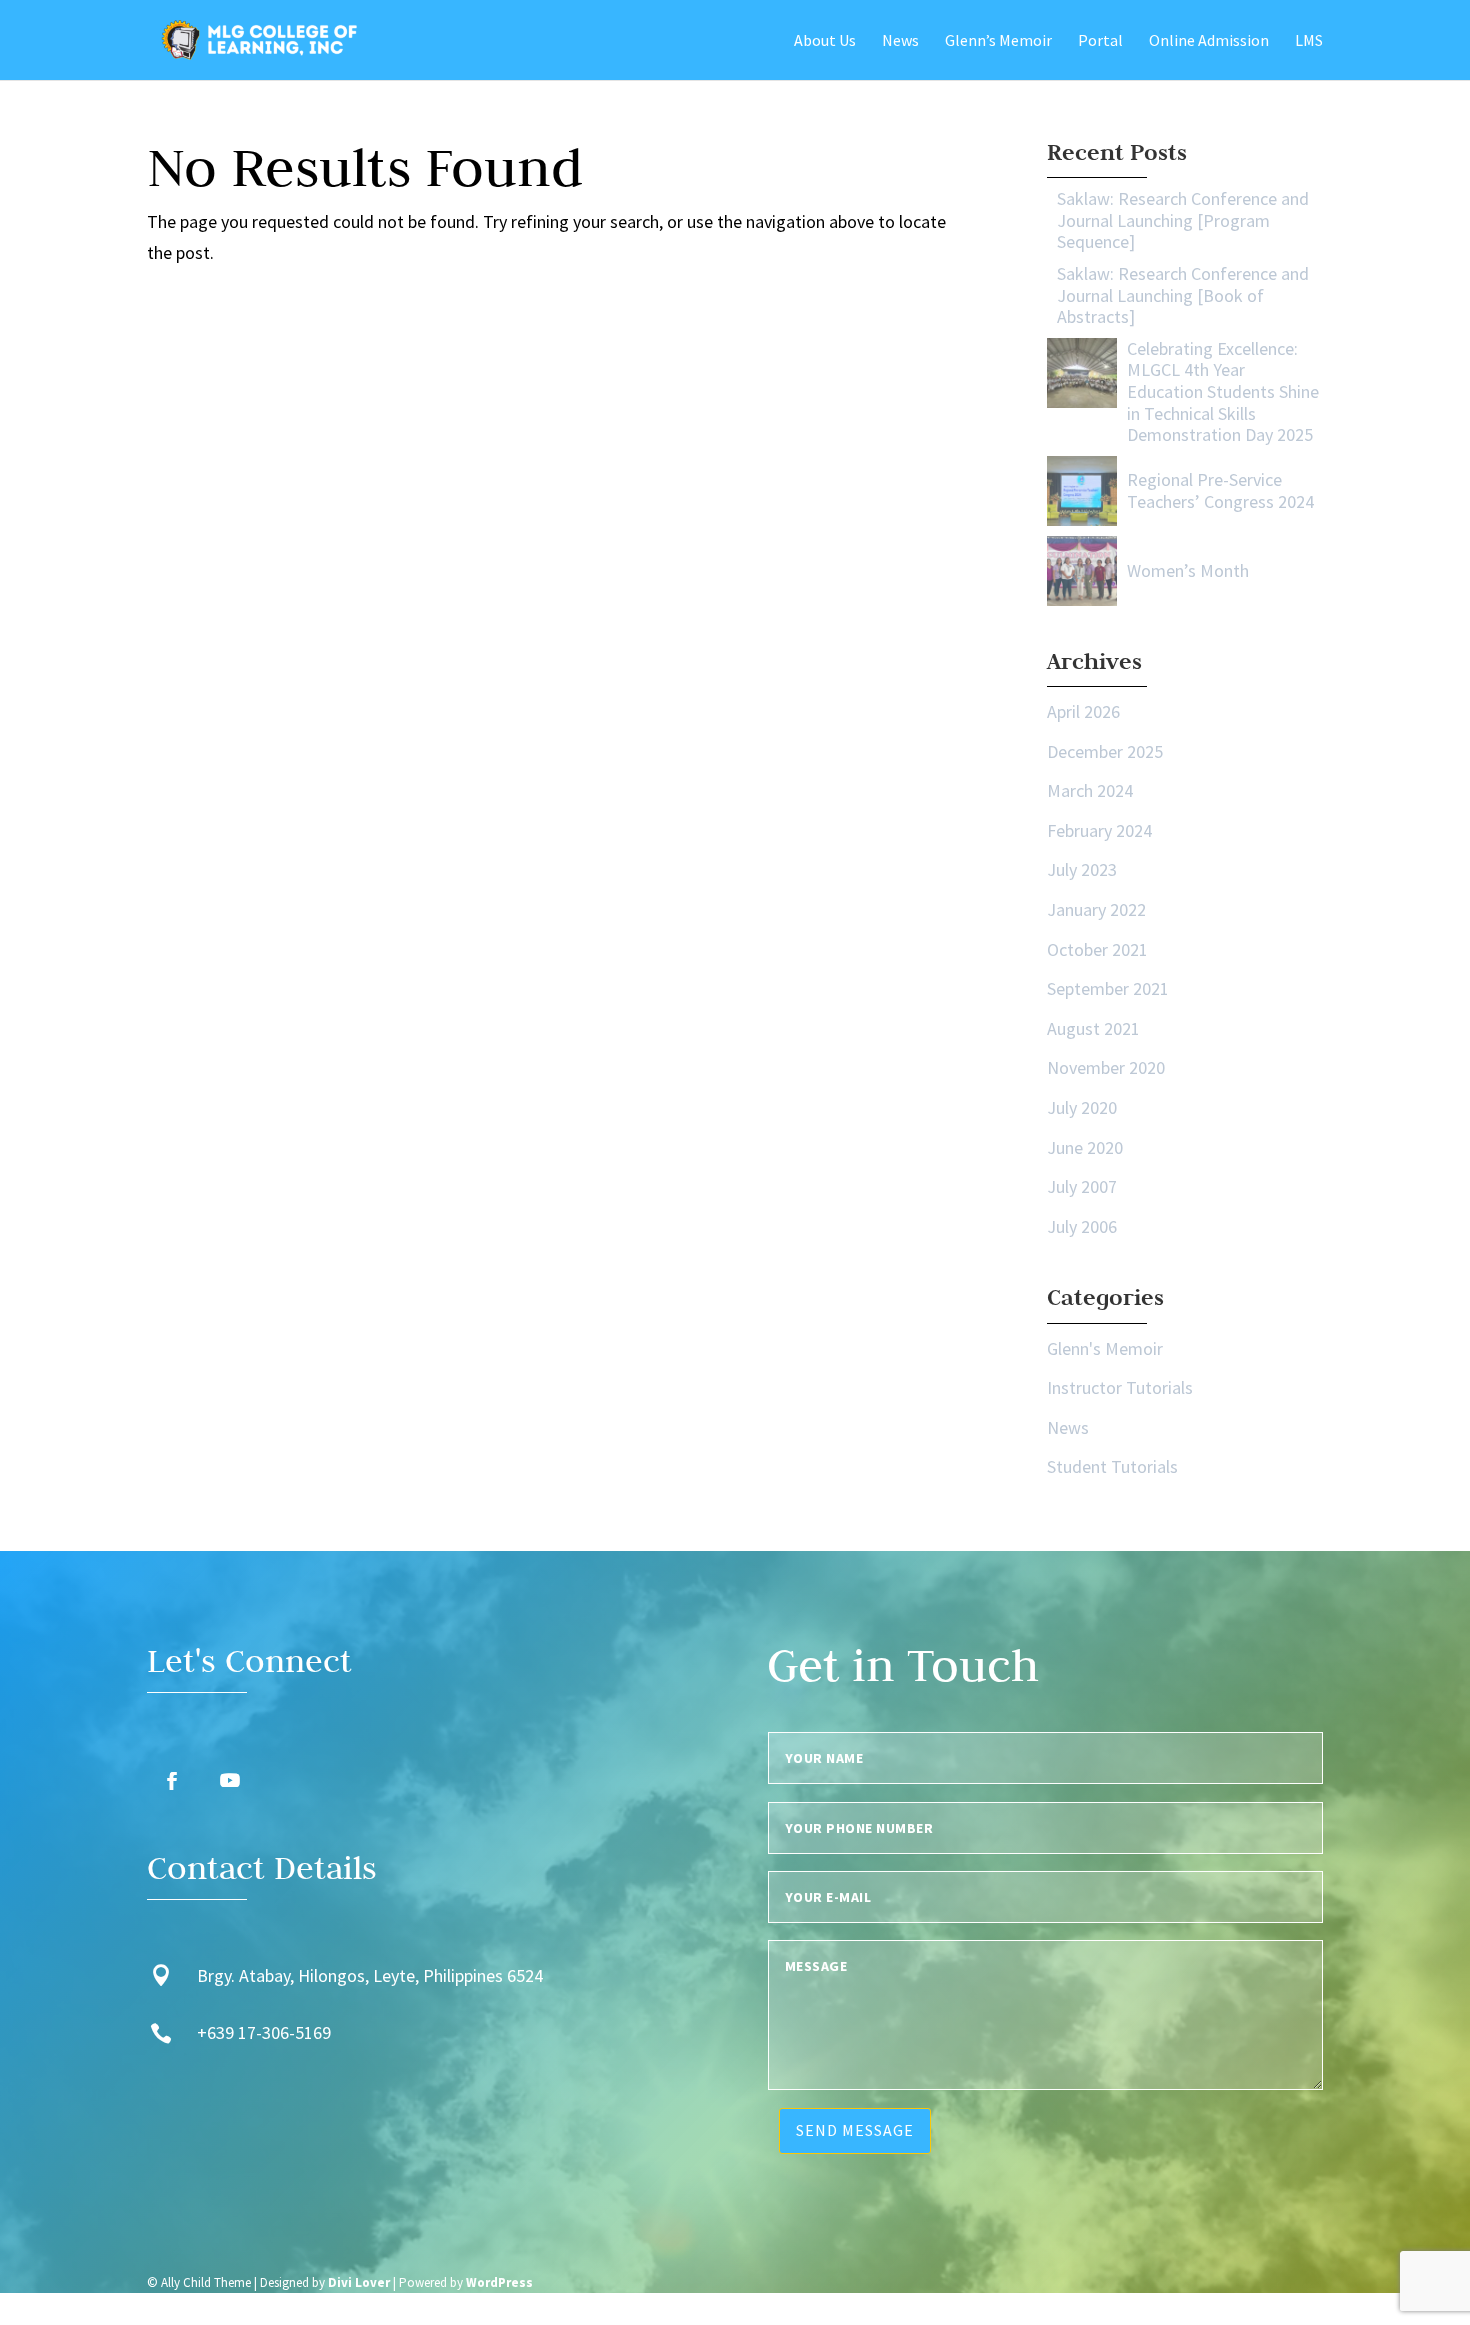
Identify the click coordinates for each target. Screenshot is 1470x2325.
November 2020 (1106, 1067)
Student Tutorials (1112, 1466)
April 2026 (1083, 711)
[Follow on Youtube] (230, 1781)
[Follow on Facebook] (172, 1781)
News (1068, 1427)
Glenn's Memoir (1105, 1348)
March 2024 (1090, 790)
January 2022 (1096, 909)
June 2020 (1085, 1147)
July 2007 (1082, 1186)
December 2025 (1105, 751)
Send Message (855, 2130)
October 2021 (1097, 949)
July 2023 (1082, 869)
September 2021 (1108, 988)
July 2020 (1082, 1107)
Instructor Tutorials (1120, 1387)
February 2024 (1099, 830)
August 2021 (1093, 1028)
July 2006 (1082, 1226)
